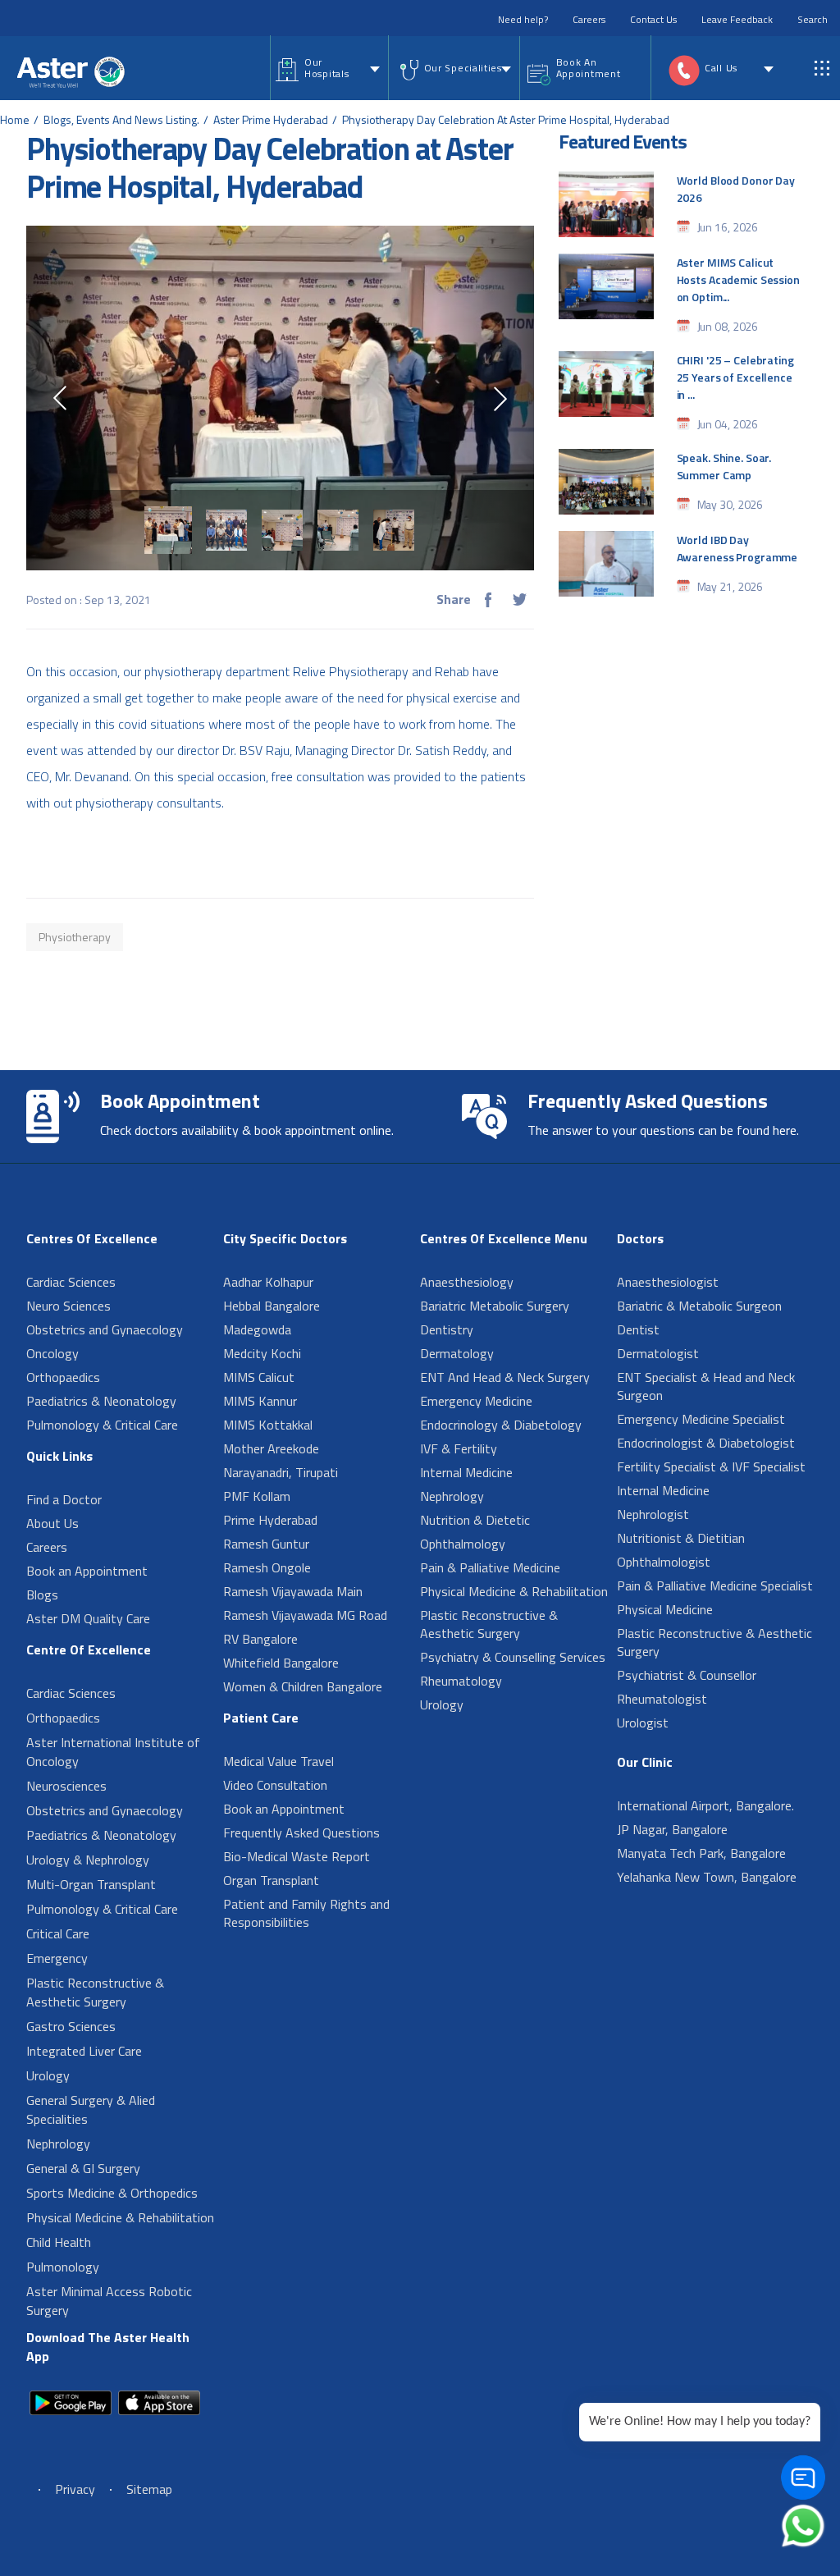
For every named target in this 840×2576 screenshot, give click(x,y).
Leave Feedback (737, 19)
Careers (589, 19)
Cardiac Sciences (71, 1282)
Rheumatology (461, 1681)
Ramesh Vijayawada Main (293, 1591)
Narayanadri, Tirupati (281, 1472)
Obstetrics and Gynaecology (105, 1329)
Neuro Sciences (68, 1306)
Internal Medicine (466, 1472)
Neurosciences (66, 1786)
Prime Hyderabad (270, 1520)
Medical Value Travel (278, 1761)
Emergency (57, 1958)
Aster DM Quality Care (88, 1618)
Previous (60, 398)
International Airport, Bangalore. (705, 1805)
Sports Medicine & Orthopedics (112, 2193)
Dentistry (447, 1329)
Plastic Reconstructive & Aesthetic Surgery (95, 1992)
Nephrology (58, 2144)
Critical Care (58, 1933)
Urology (48, 2075)
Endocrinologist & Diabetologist (706, 1443)
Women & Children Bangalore (303, 1686)
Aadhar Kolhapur (268, 1282)
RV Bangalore (260, 1639)
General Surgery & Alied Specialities (91, 2109)
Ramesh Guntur (266, 1544)
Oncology (52, 1353)
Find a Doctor (64, 1499)
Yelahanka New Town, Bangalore (707, 1877)
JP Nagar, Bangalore (672, 1829)
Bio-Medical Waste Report (297, 1856)
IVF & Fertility (459, 1448)
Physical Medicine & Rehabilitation (120, 2217)
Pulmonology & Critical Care (102, 1425)
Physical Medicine (665, 1609)
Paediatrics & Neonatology (101, 1401)
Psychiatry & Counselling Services (513, 1657)
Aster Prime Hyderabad (271, 119)
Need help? (523, 19)
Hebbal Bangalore (272, 1306)
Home (15, 119)
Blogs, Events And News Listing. (121, 119)
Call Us (721, 68)
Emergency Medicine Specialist (701, 1419)
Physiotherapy (75, 937)
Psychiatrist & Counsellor (687, 1675)
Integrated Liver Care (84, 2051)
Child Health (59, 2242)
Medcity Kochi (262, 1353)
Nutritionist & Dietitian (681, 1538)
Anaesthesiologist (668, 1282)
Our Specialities (463, 68)
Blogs (42, 1595)
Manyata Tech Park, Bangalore (701, 1853)
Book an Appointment (87, 1571)
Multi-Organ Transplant (91, 1884)
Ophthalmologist (664, 1562)
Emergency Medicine (476, 1401)
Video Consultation (275, 1785)
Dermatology (457, 1353)
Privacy (75, 2489)
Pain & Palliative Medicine (490, 1567)
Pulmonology (63, 2267)
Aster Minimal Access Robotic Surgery (109, 2301)
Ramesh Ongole (267, 1567)
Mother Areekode (271, 1448)
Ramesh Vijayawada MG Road (305, 1615)
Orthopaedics (63, 1377)
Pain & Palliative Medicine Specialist (715, 1585)
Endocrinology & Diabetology (501, 1425)
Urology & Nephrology (88, 1860)
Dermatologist (658, 1353)
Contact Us (653, 19)
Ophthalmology (463, 1544)
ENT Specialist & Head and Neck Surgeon (706, 1386)
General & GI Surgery (83, 2168)
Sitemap (149, 2489)
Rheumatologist (662, 1699)
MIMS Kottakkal (268, 1425)
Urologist (643, 1723)
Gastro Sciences (71, 2026)
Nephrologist (653, 1514)
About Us (52, 1523)
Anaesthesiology (467, 1282)
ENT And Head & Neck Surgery (505, 1377)
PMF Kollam (257, 1496)
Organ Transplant (271, 1880)
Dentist (638, 1329)
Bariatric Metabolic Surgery (495, 1306)
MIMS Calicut (259, 1377)
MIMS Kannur (260, 1401)
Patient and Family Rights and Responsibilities (306, 1913)
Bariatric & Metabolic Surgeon (699, 1306)
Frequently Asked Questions (301, 1832)
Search (813, 19)
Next (500, 399)
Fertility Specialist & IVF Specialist (711, 1466)
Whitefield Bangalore (281, 1663)
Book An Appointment (589, 68)
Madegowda (257, 1329)
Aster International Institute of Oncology (113, 1752)
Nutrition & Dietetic (475, 1520)
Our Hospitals (326, 68)
